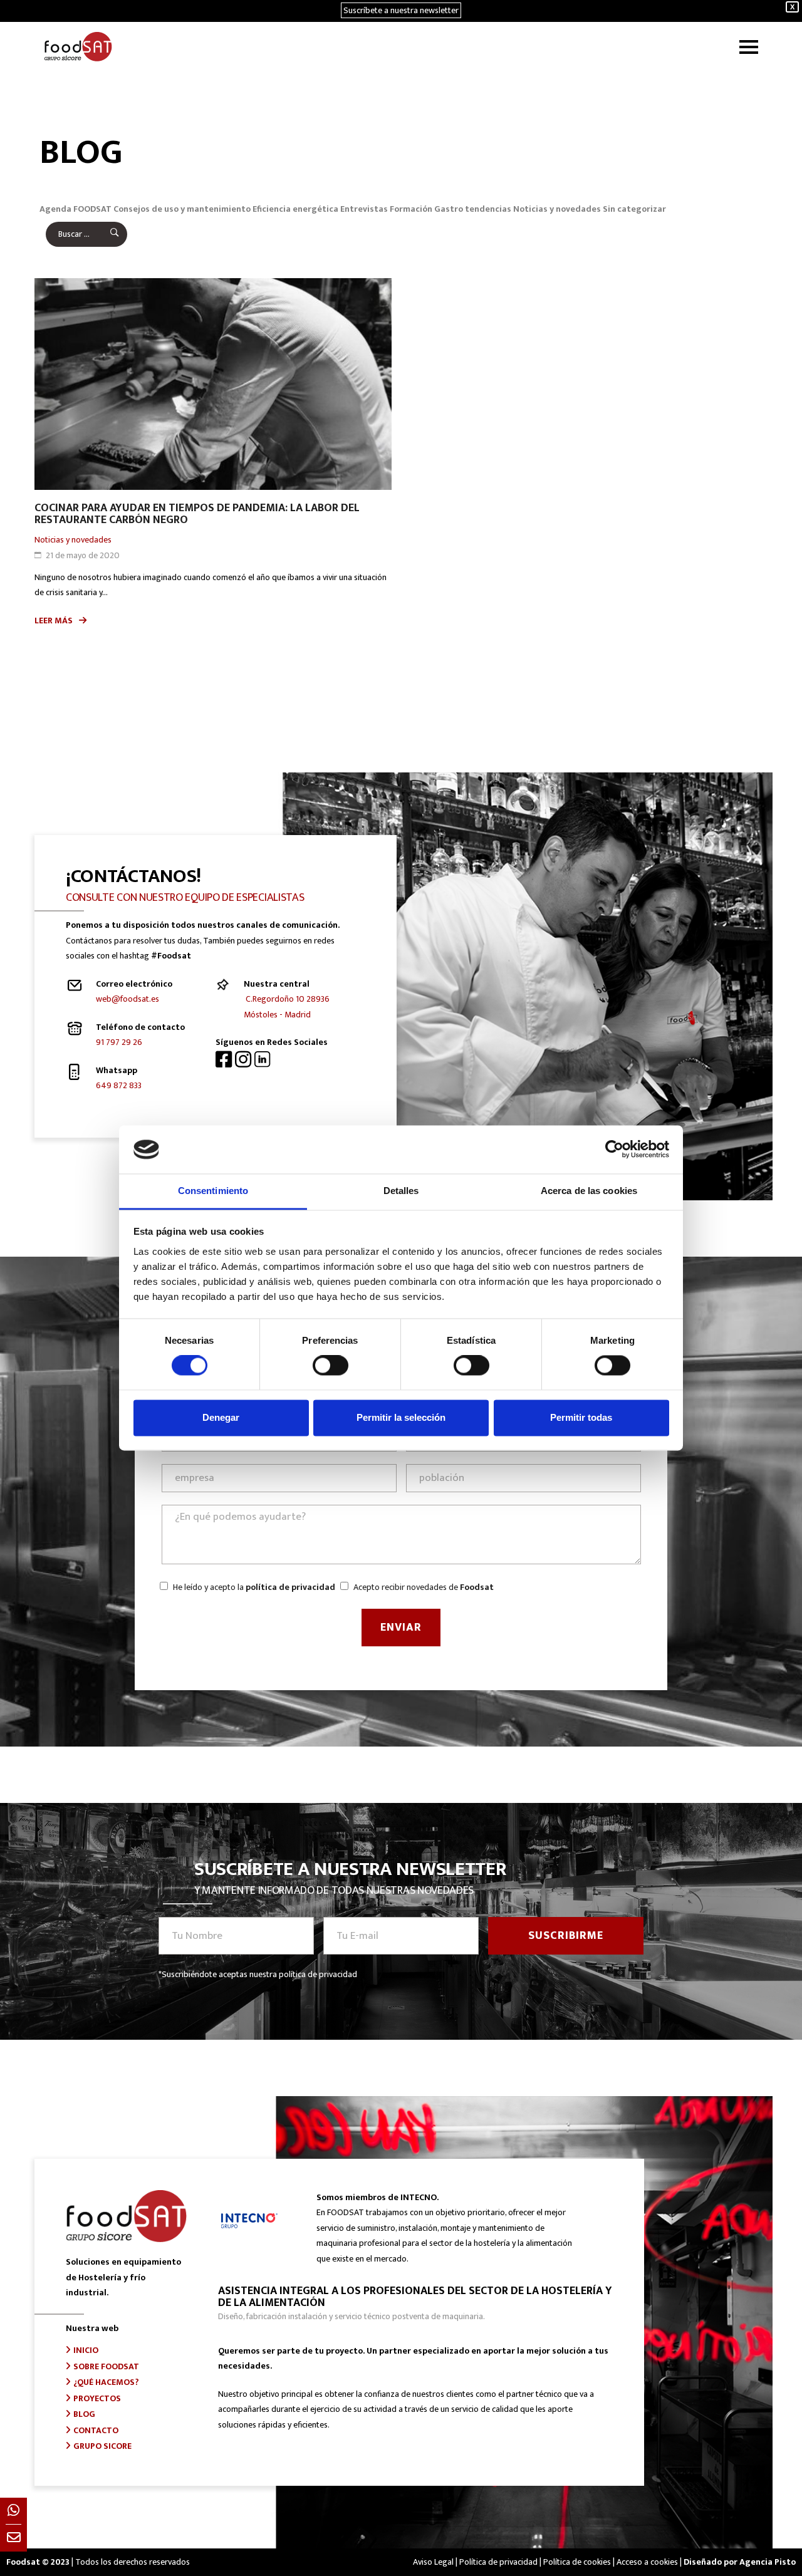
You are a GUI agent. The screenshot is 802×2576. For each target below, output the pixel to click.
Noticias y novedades (557, 209)
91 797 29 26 (119, 1042)
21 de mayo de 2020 (83, 555)
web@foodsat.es (128, 999)
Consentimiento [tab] (213, 1191)
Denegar (221, 1417)
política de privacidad (290, 1587)
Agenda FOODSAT (76, 209)
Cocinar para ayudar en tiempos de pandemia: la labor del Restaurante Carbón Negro (197, 514)
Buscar (106, 234)
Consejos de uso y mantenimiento (182, 209)
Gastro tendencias (473, 209)
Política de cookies (577, 2562)
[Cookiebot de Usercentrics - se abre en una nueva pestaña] (614, 1150)
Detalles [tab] (401, 1191)
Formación (411, 209)
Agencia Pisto (768, 2562)
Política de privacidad (498, 2562)
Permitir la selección (401, 1417)
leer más (54, 621)
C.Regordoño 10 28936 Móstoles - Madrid (287, 1007)
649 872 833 (119, 1085)
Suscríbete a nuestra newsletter (401, 10)
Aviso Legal (433, 2562)
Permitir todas (581, 1417)
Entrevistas (364, 209)
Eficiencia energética (295, 209)
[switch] (331, 1366)
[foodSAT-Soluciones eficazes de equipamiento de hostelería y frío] (78, 47)
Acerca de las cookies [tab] (589, 1191)
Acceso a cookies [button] (647, 2562)
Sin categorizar (634, 209)
